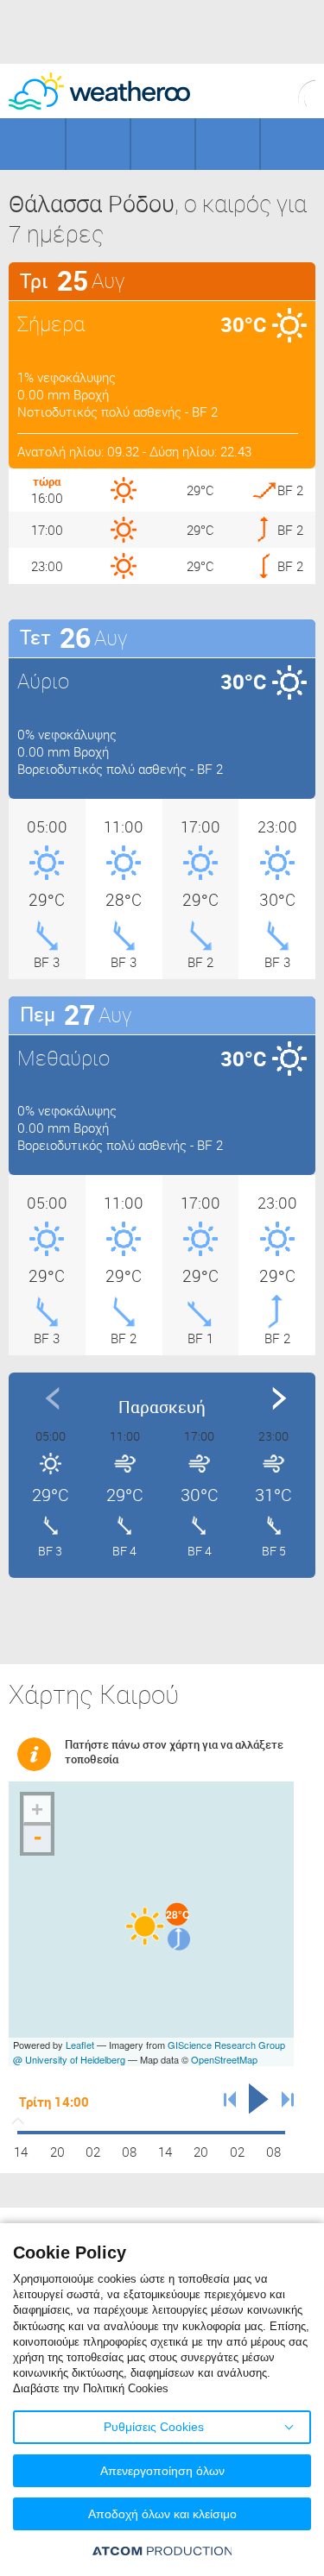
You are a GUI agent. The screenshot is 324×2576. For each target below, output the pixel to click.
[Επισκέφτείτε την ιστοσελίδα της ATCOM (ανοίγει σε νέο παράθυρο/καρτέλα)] (162, 2551)
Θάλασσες (228, 144)
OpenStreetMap (224, 2059)
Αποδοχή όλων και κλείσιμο (162, 2514)
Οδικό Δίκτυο (292, 144)
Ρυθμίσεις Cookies (154, 2427)
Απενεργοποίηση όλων (162, 2471)
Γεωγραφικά (32, 144)
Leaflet (80, 2045)
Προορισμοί (163, 144)
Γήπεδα (98, 144)
